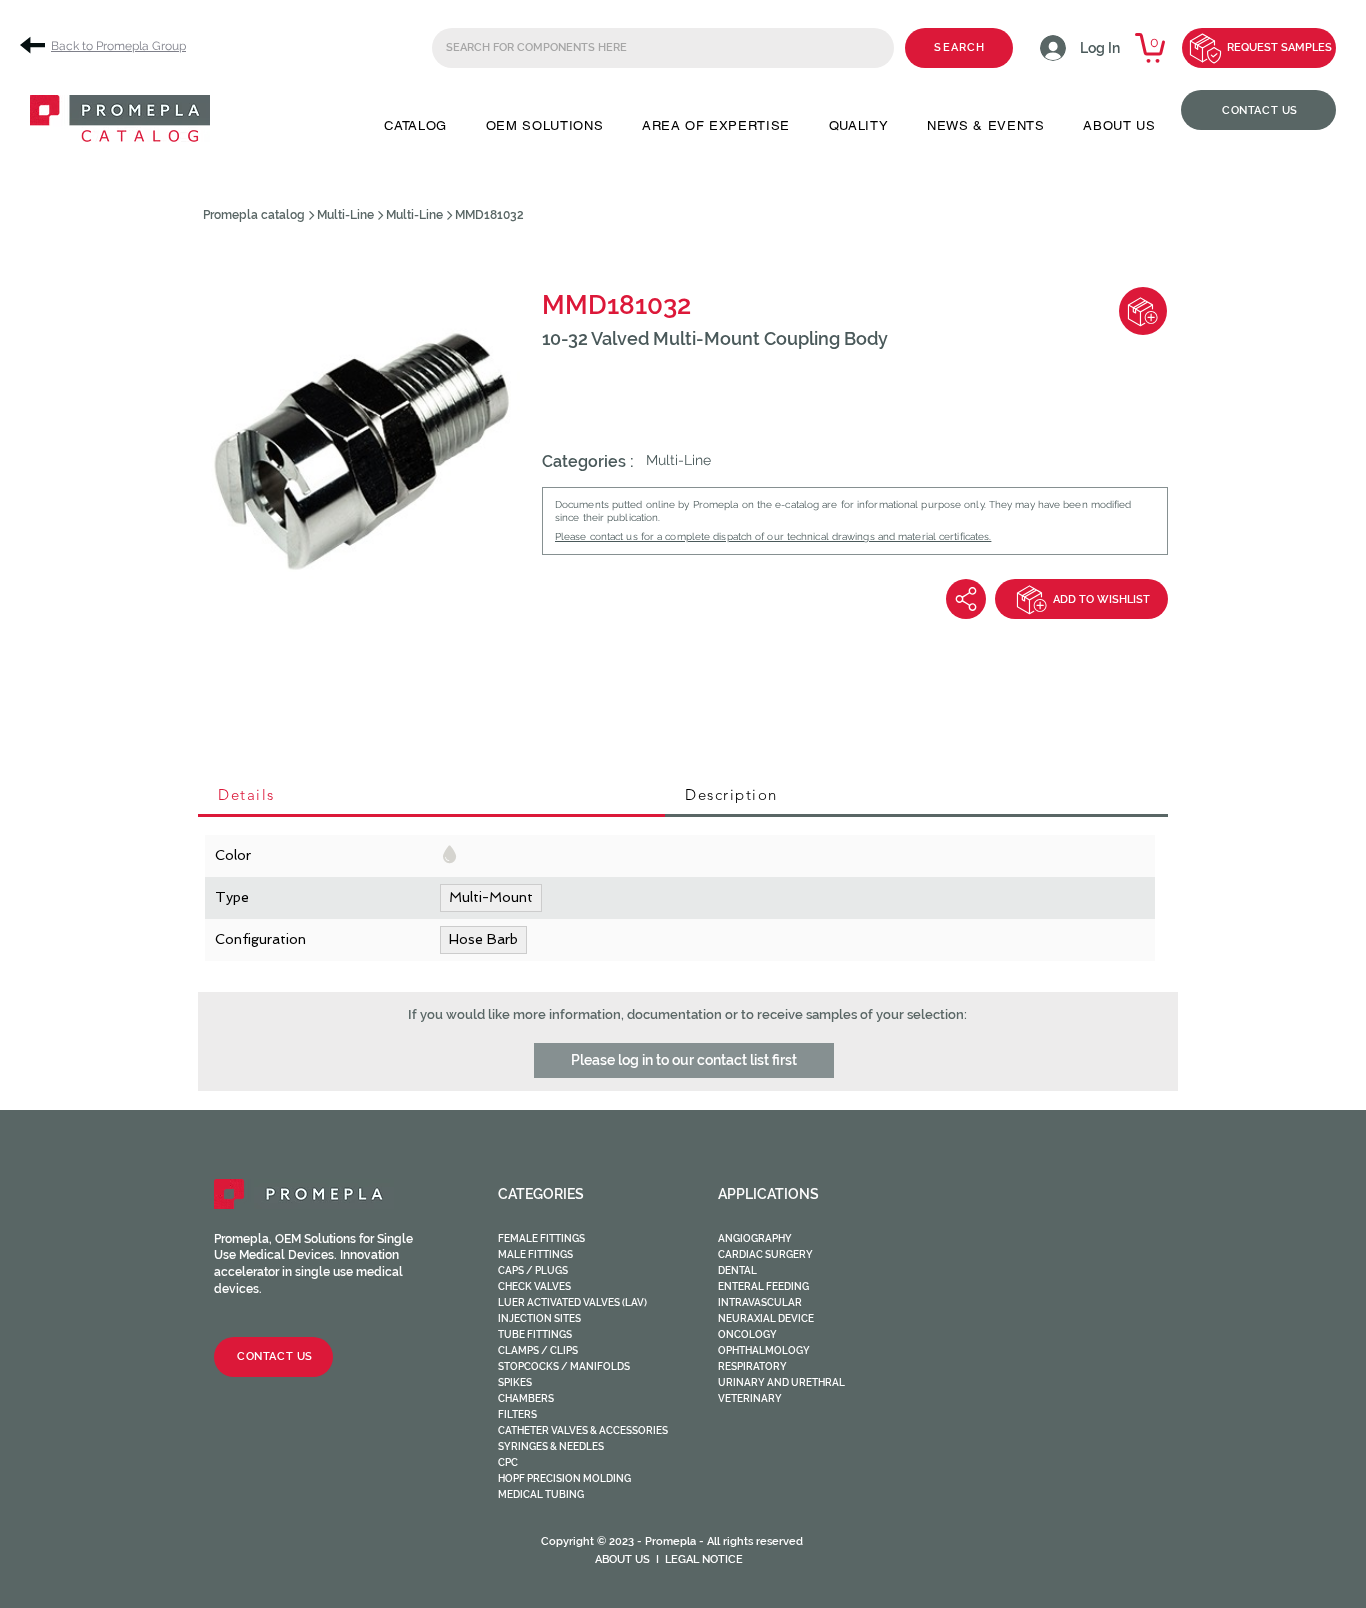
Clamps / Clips (538, 1350)
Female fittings (541, 1238)
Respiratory (752, 1366)
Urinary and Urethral (781, 1382)
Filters (517, 1414)
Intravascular (760, 1302)
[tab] (431, 796)
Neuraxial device (766, 1318)
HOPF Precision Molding (564, 1478)
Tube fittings (535, 1334)
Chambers (526, 1398)
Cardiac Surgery (765, 1254)
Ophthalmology (764, 1350)
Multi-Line (345, 215)
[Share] (966, 599)
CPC (508, 1462)
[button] (415, 125)
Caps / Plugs (533, 1270)
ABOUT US (622, 1559)
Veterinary (750, 1398)
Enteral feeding (763, 1286)
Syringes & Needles (551, 1446)
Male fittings (535, 1254)
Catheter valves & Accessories (583, 1430)
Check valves (534, 1286)
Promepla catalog (254, 215)
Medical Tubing (541, 1494)
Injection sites (539, 1318)
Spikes (515, 1382)
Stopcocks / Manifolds (564, 1366)
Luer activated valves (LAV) (572, 1302)
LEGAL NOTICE (704, 1559)
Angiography (755, 1238)
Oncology (747, 1334)
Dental (737, 1270)
